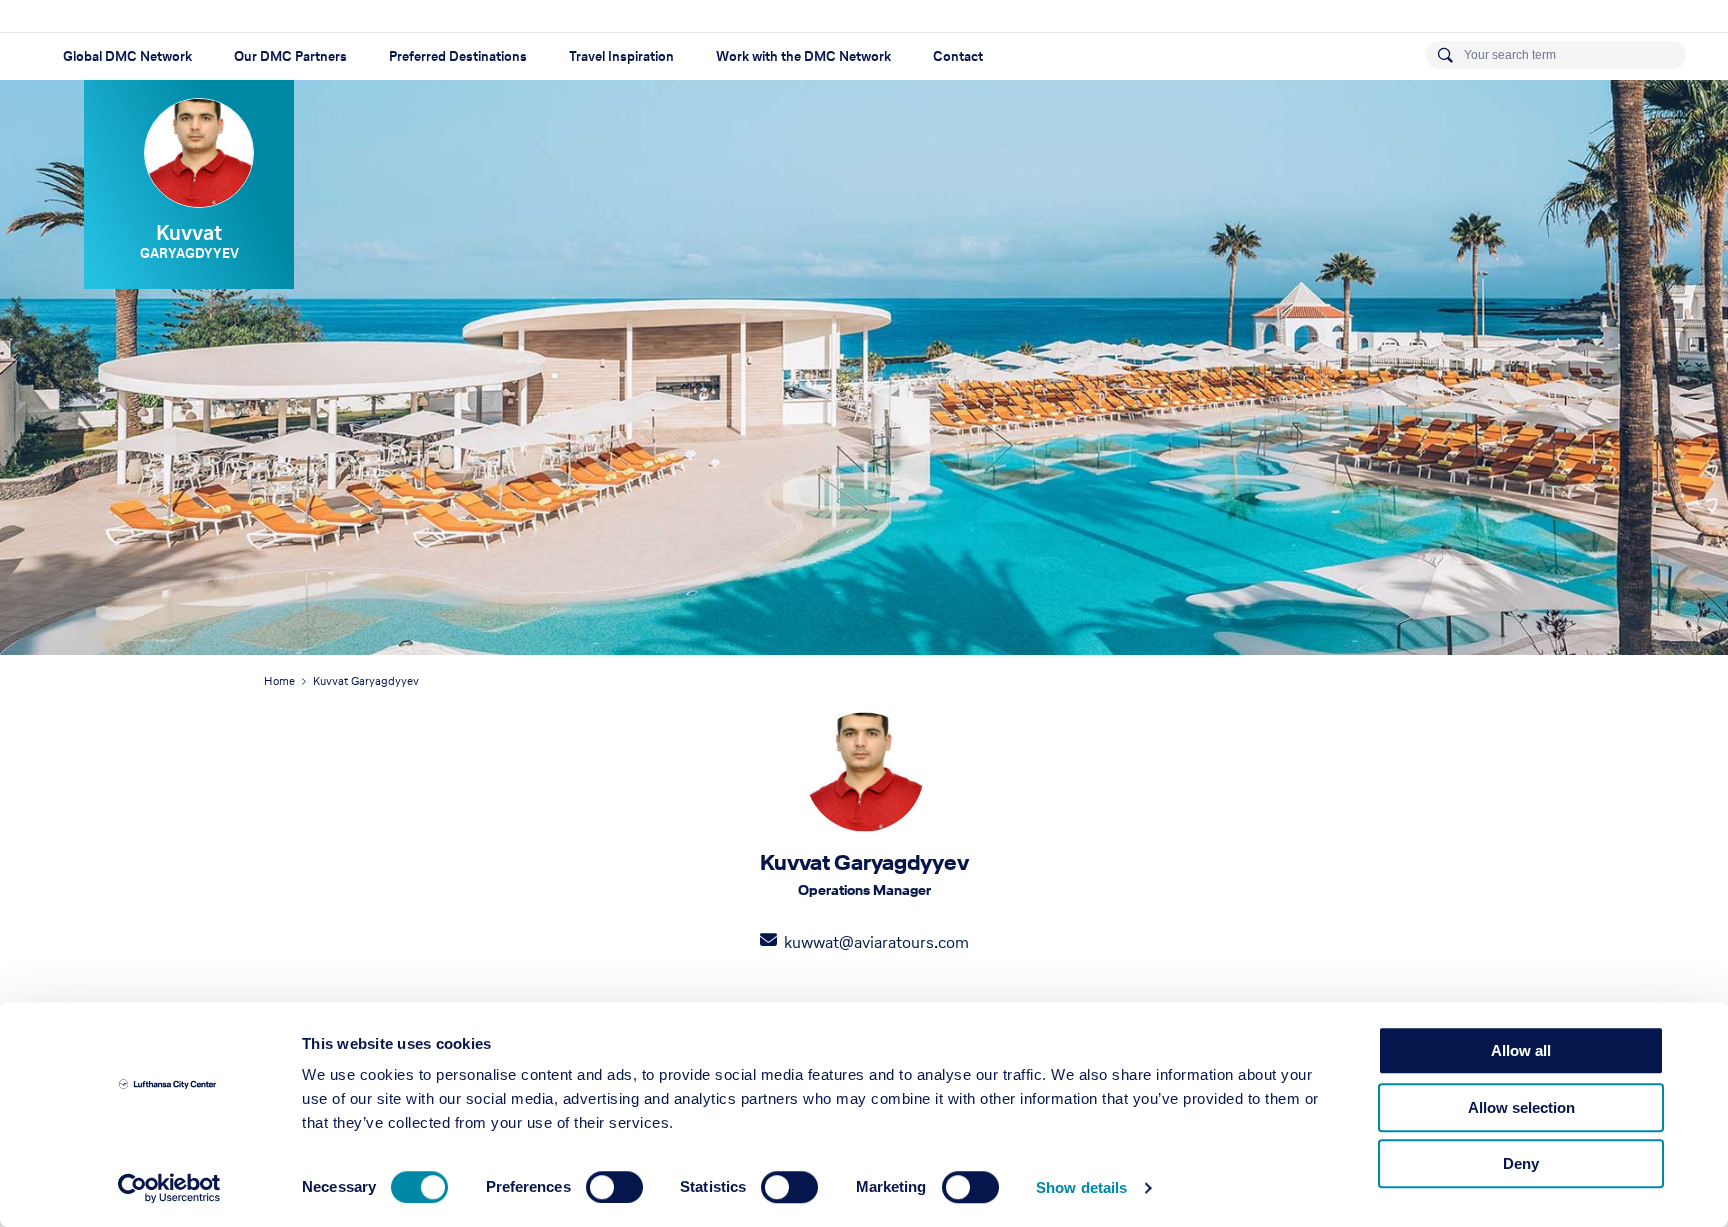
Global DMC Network (127, 56)
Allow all (1521, 1050)
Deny (1521, 1163)
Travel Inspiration (621, 56)
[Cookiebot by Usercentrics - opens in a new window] (169, 1188)
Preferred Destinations (458, 56)
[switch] (614, 1187)
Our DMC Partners (290, 56)
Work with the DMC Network (803, 56)
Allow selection (1521, 1107)
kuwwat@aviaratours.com (876, 942)
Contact (958, 56)
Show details (1081, 1187)
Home (279, 681)
